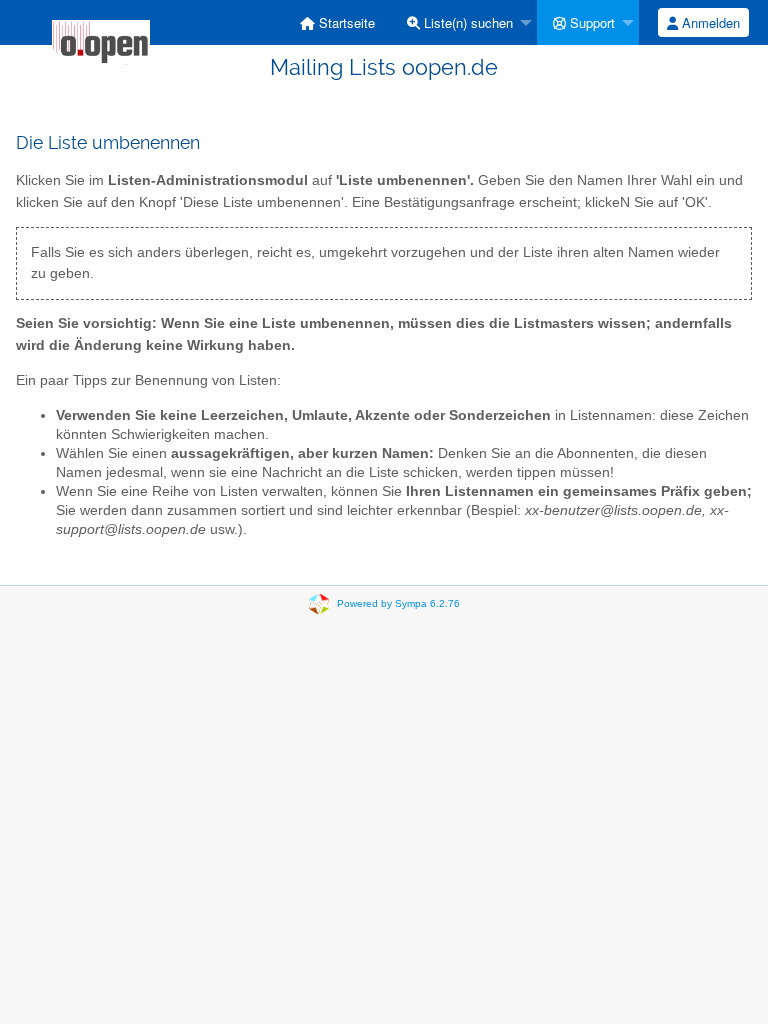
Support (590, 22)
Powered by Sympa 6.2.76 (398, 602)
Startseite (345, 22)
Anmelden (709, 22)
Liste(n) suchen (466, 22)
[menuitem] (337, 22)
